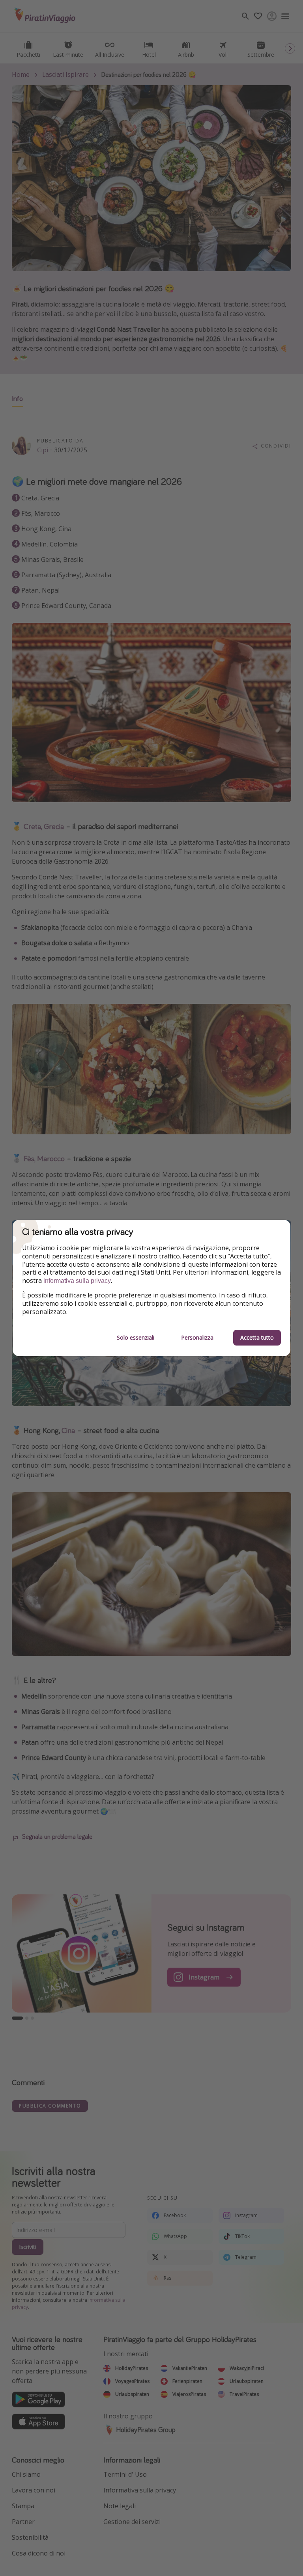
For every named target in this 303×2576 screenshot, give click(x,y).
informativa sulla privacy (77, 1281)
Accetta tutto (257, 1337)
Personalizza (197, 1337)
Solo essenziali (136, 1337)
